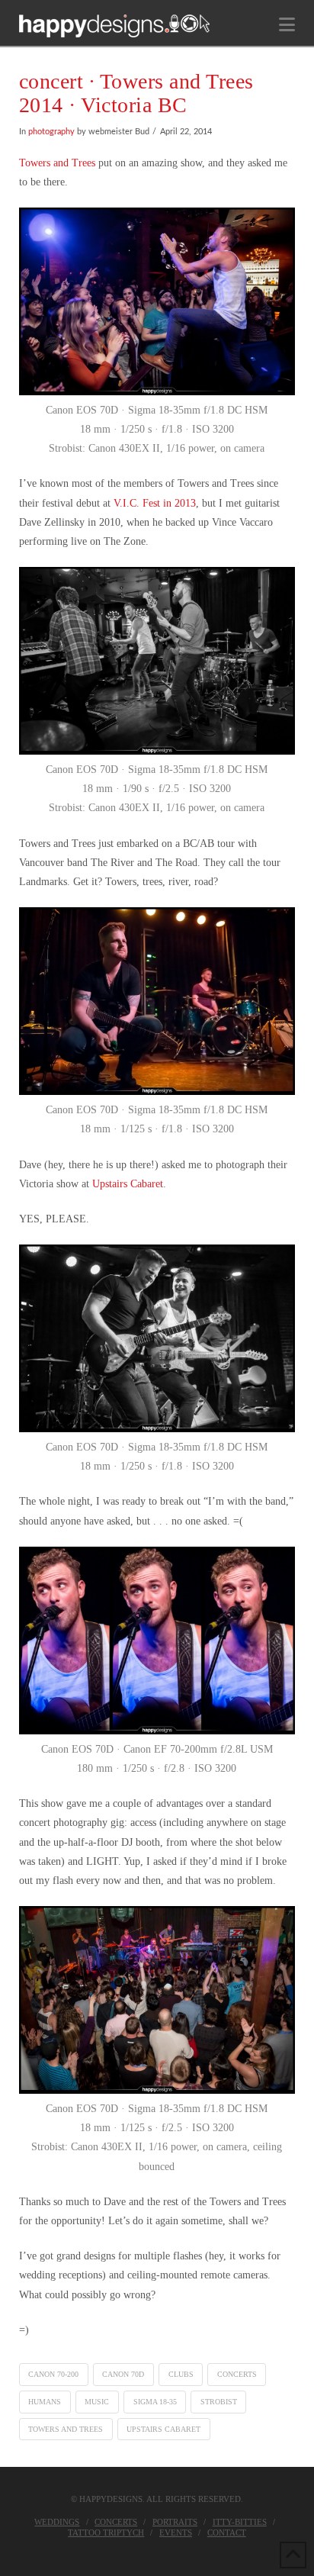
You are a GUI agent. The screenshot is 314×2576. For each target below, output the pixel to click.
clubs (181, 2374)
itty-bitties (240, 2522)
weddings (57, 2522)
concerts (237, 2374)
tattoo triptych (106, 2533)
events (176, 2533)
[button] (287, 25)
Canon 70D (123, 2374)
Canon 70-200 (53, 2374)
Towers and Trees (57, 163)
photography (51, 132)
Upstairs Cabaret (128, 1184)
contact (227, 2533)
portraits (175, 2522)
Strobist (219, 2402)
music (97, 2402)
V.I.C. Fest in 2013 (155, 503)
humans (45, 2402)
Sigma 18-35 (155, 2402)
